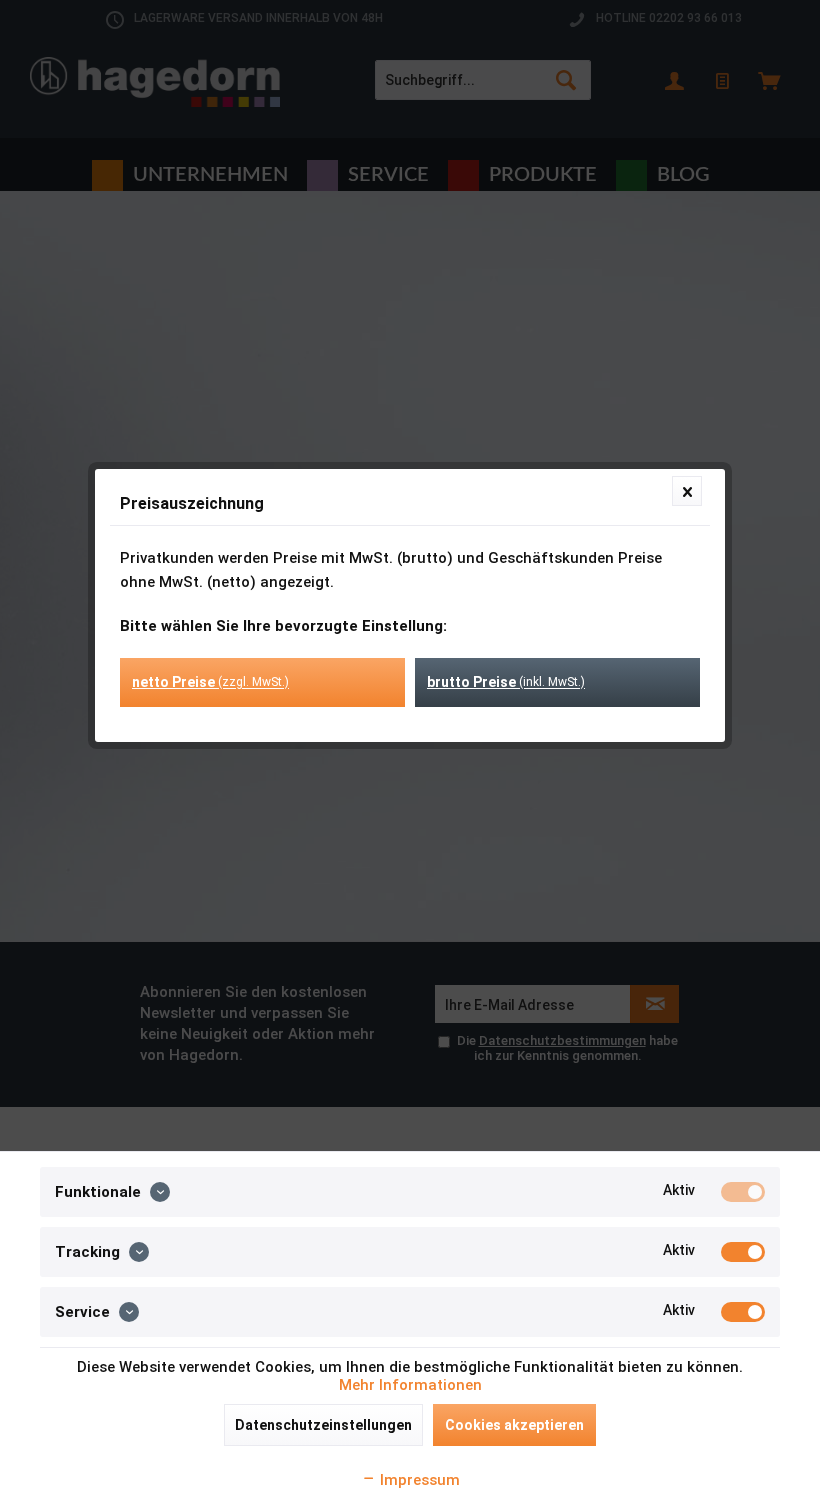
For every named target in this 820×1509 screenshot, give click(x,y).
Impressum (418, 1480)
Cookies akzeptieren (514, 1425)
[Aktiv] (743, 1192)
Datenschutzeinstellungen (323, 1425)
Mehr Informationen (410, 1385)
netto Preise (210, 682)
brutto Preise (506, 682)
